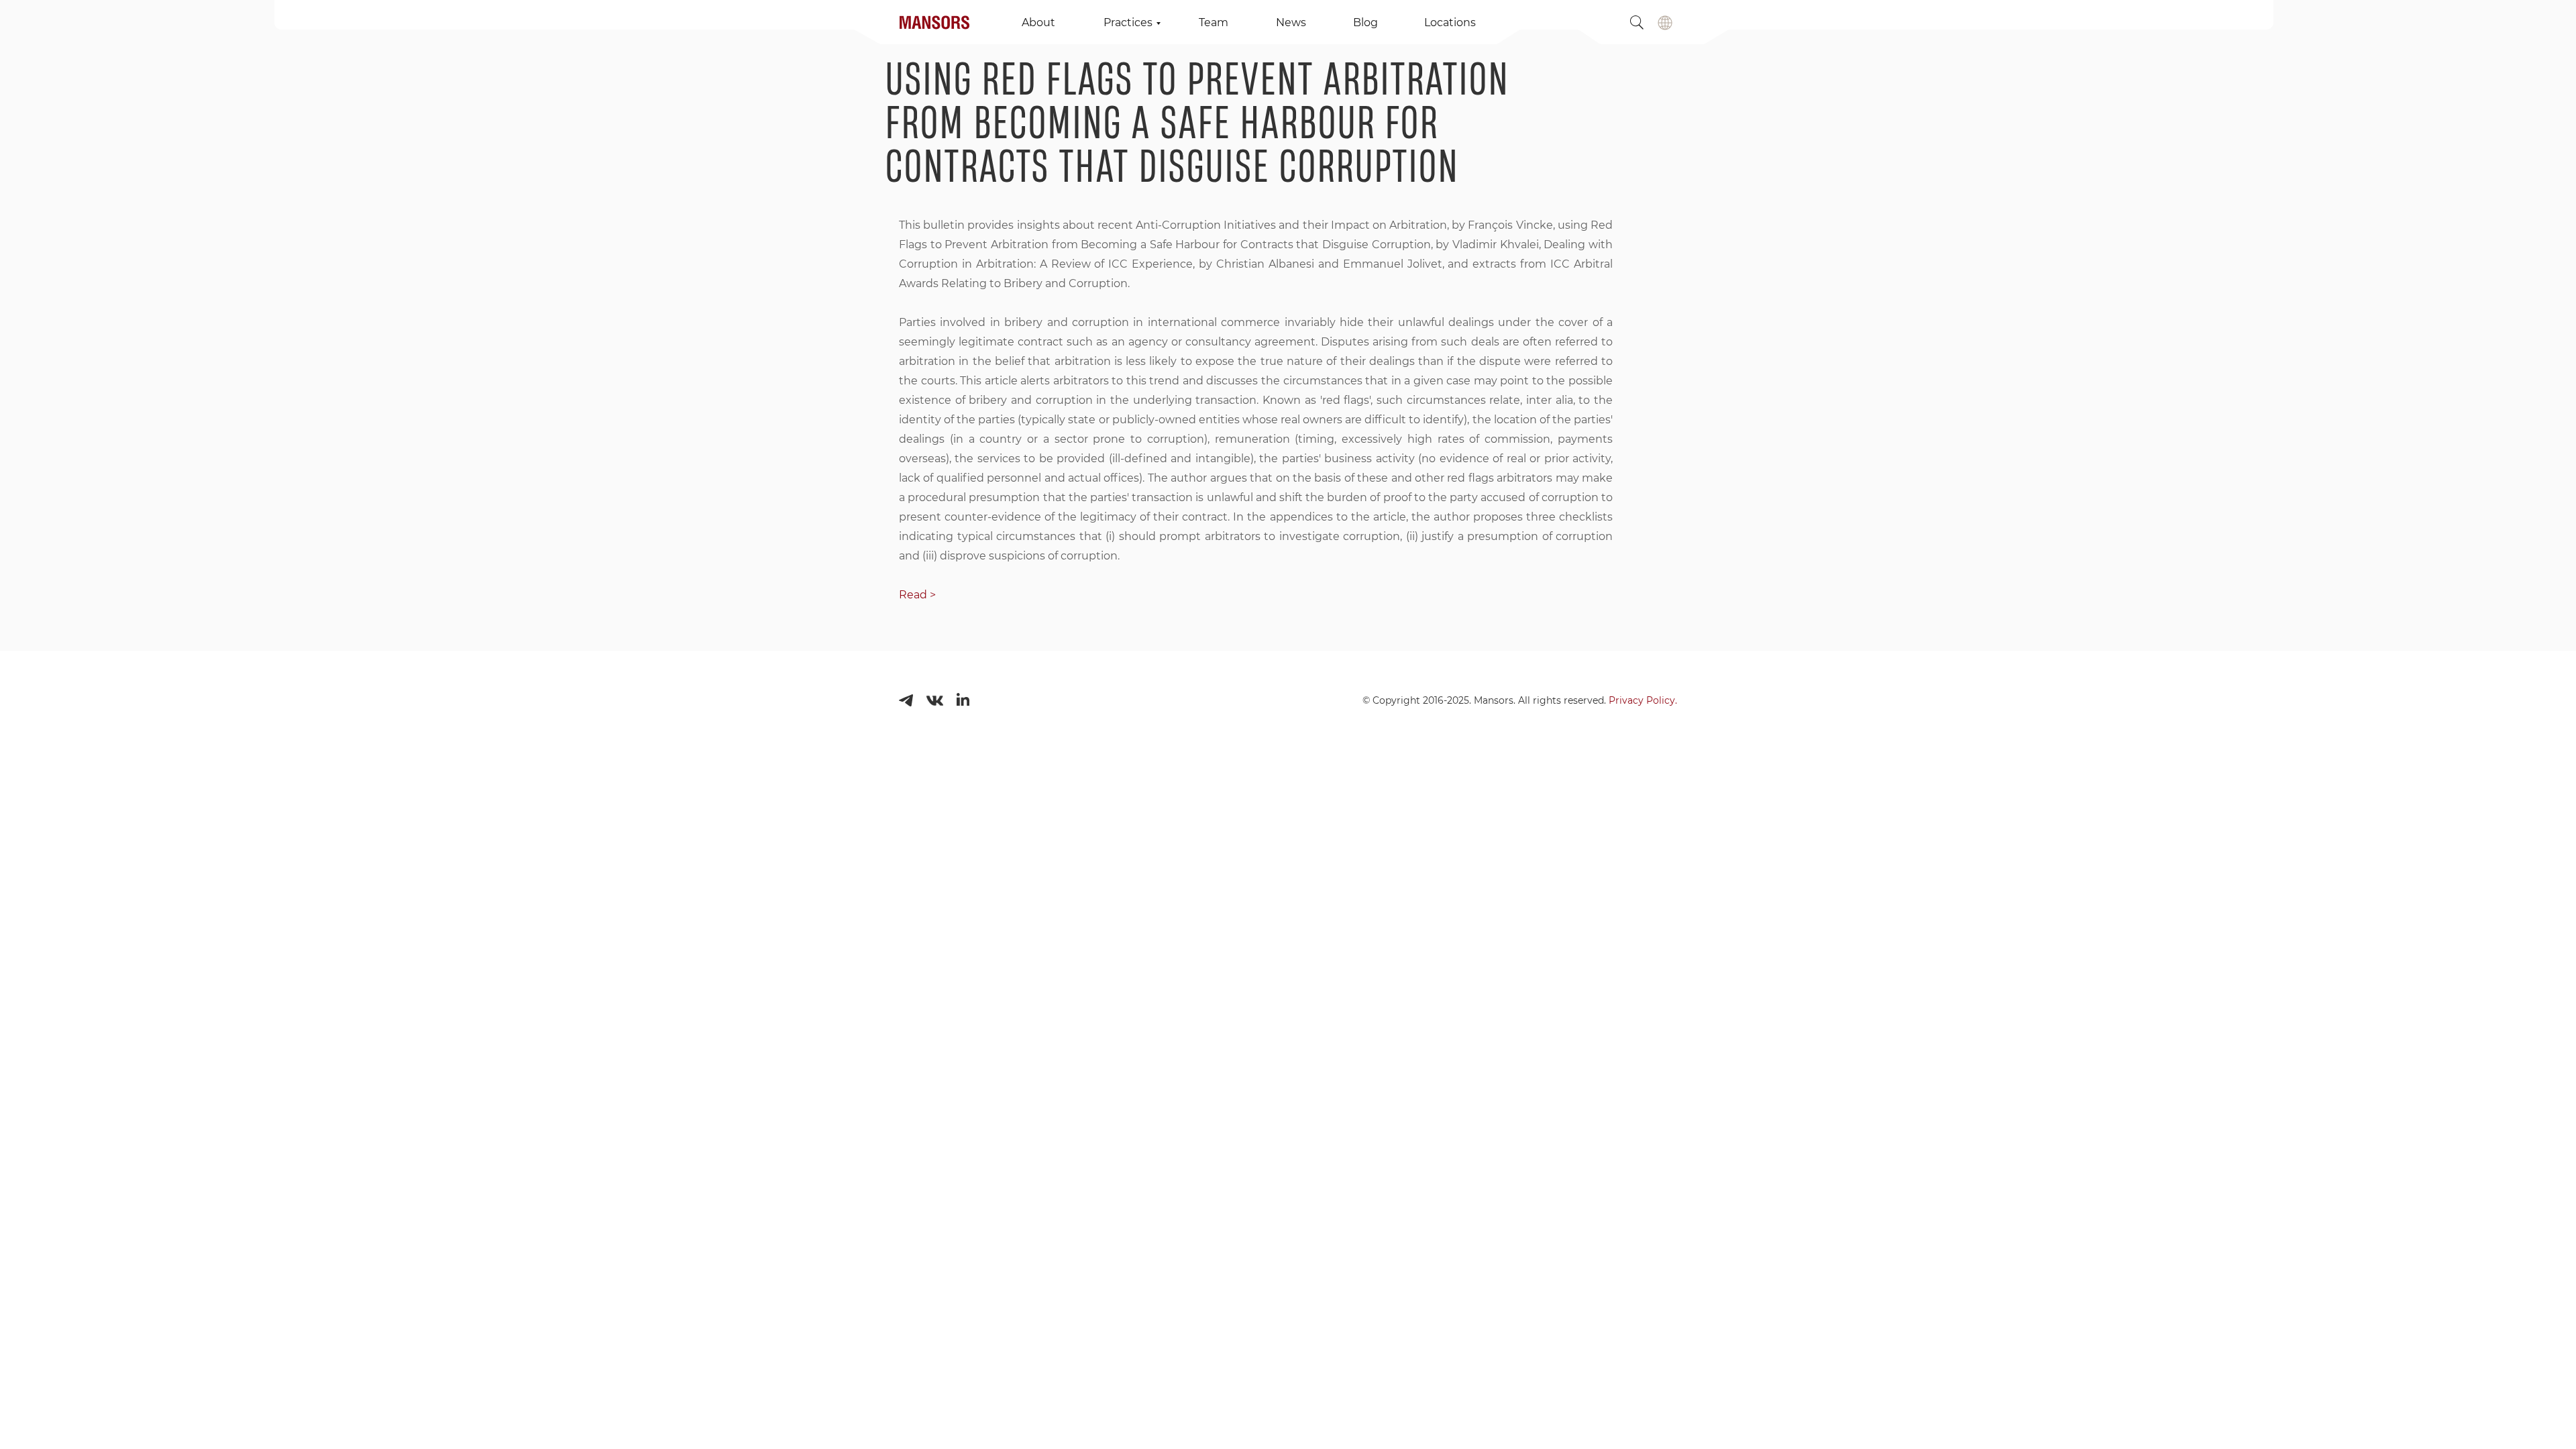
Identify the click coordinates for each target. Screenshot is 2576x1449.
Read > (917, 595)
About (1038, 22)
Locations (1450, 22)
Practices (1128, 22)
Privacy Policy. (1643, 700)
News (1291, 22)
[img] (1665, 23)
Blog (1365, 22)
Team (1214, 22)
